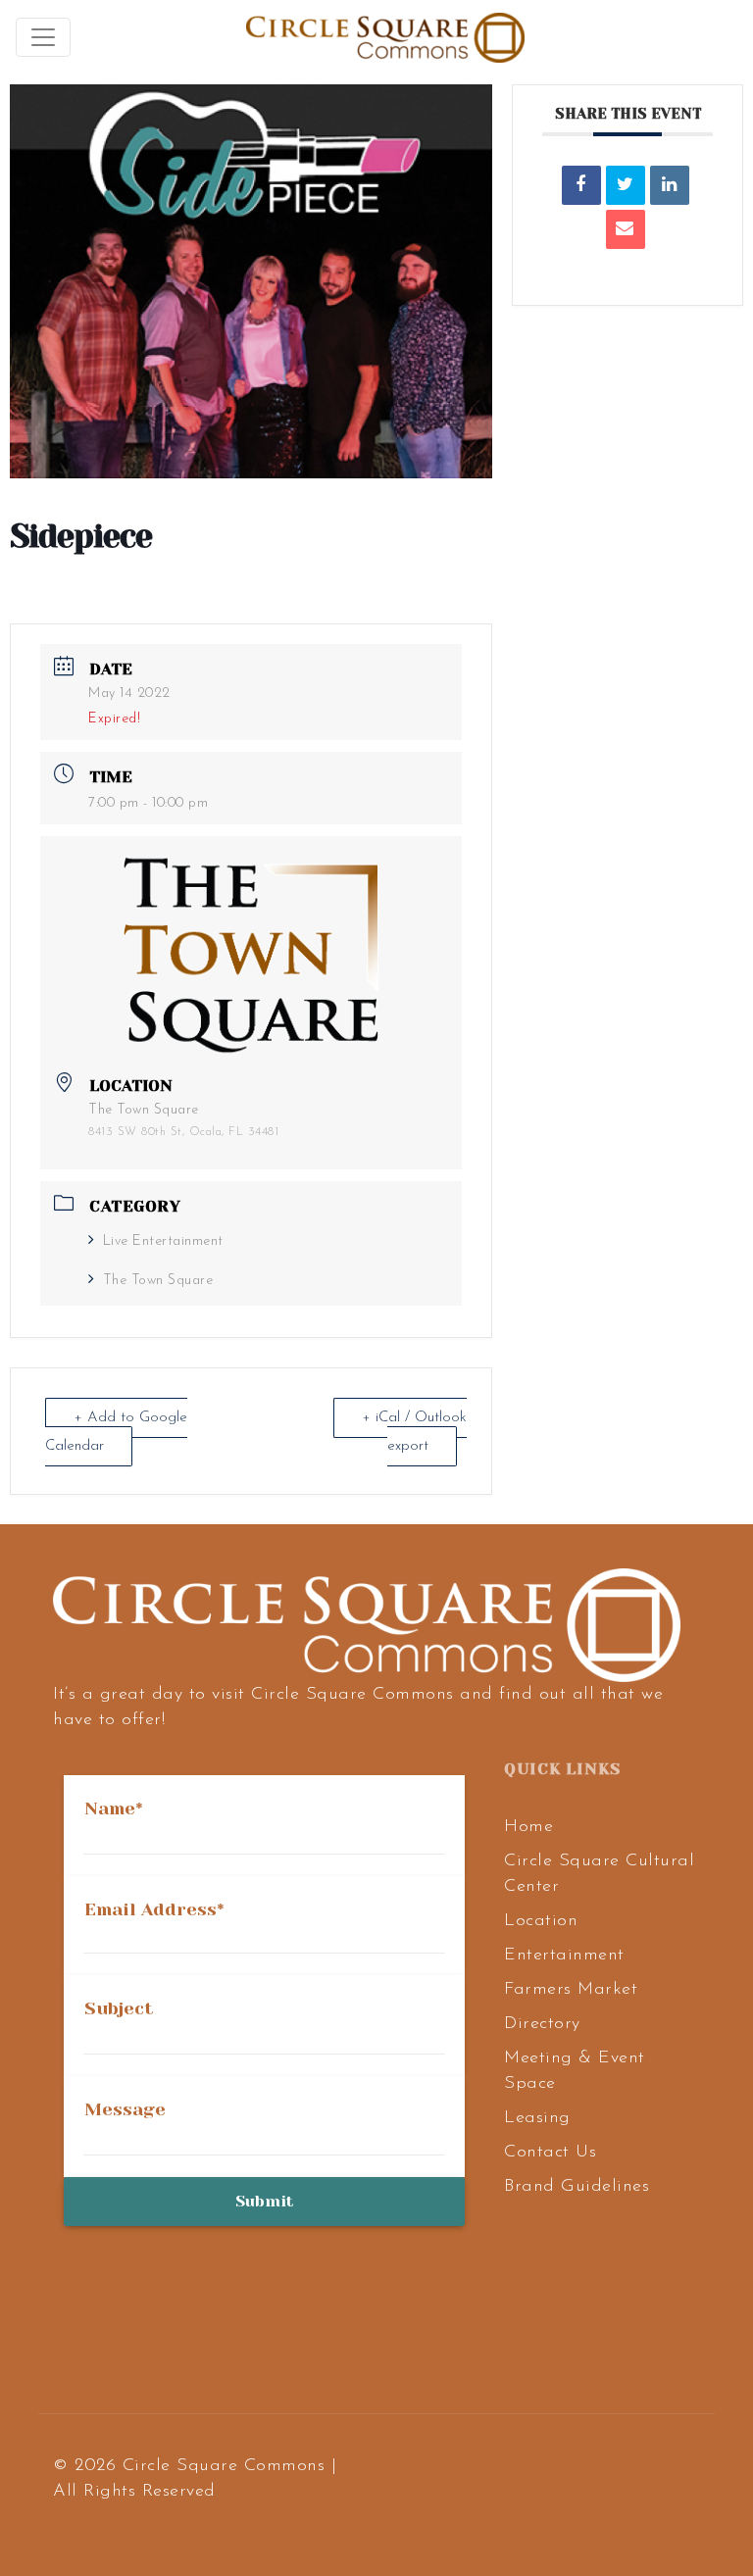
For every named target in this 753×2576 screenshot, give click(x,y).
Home (528, 1827)
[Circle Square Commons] (385, 37)
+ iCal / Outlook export (414, 1432)
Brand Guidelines (577, 2187)
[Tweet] (626, 185)
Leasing (537, 2118)
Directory (542, 2024)
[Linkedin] (670, 185)
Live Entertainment (163, 1241)
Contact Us (550, 2153)
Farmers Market (571, 1990)
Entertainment (564, 1956)
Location (541, 1921)
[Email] (626, 229)
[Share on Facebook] (581, 185)
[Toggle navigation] (43, 37)
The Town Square (158, 1281)
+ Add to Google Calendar (116, 1432)
